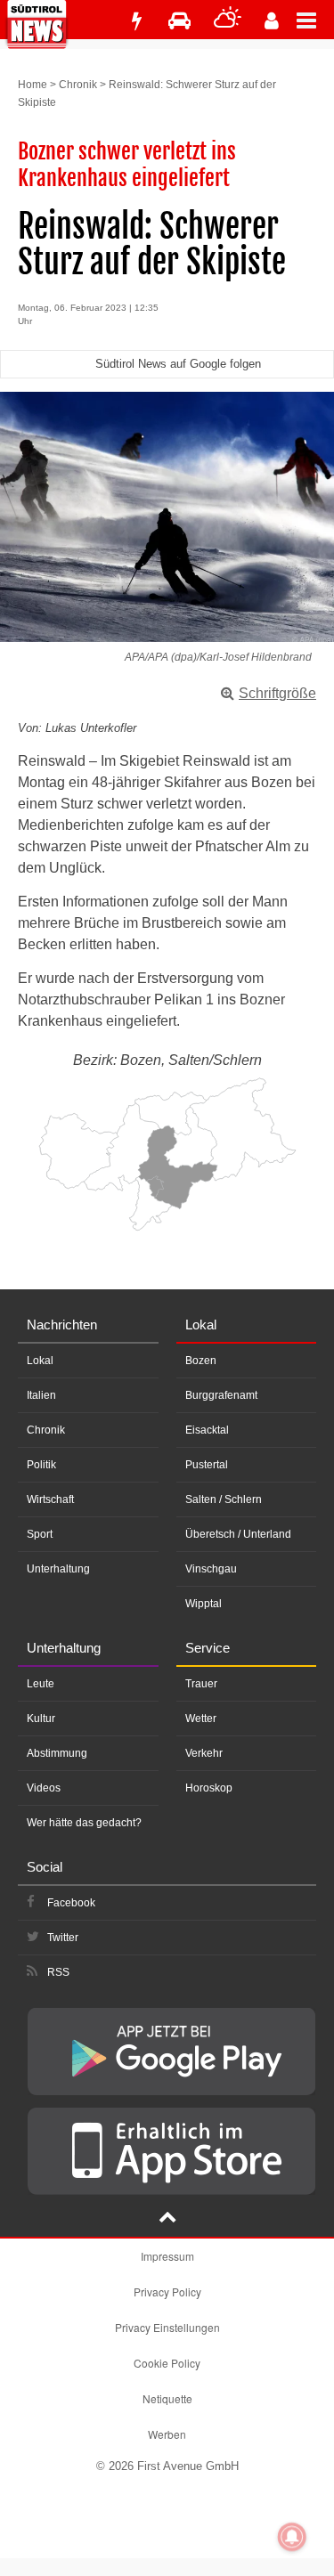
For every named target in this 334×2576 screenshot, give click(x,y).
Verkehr (204, 1753)
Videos (44, 1788)
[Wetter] (228, 21)
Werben (167, 2434)
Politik (41, 1465)
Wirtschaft (50, 1499)
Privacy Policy (167, 2292)
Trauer (201, 1684)
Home (33, 85)
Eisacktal (207, 1430)
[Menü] (315, 20)
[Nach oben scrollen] (167, 2219)
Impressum (167, 2256)
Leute (41, 1684)
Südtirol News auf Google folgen (178, 364)
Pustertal (207, 1465)
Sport (40, 1534)
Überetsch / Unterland (238, 1534)
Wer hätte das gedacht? (84, 1823)
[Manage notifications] (292, 2537)
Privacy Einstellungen (167, 2327)
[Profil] (272, 21)
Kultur (41, 1719)
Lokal (40, 1361)
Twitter (63, 1938)
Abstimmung (57, 1753)
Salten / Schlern (224, 1499)
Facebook (71, 1903)
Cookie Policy (167, 2363)
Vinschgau (211, 1569)
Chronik (78, 85)
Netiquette (167, 2398)
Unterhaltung (58, 1569)
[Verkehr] (179, 21)
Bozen (201, 1361)
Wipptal (204, 1604)
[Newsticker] (136, 21)
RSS (58, 1972)
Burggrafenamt (221, 1395)
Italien (41, 1395)
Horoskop (209, 1788)
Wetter (201, 1719)
